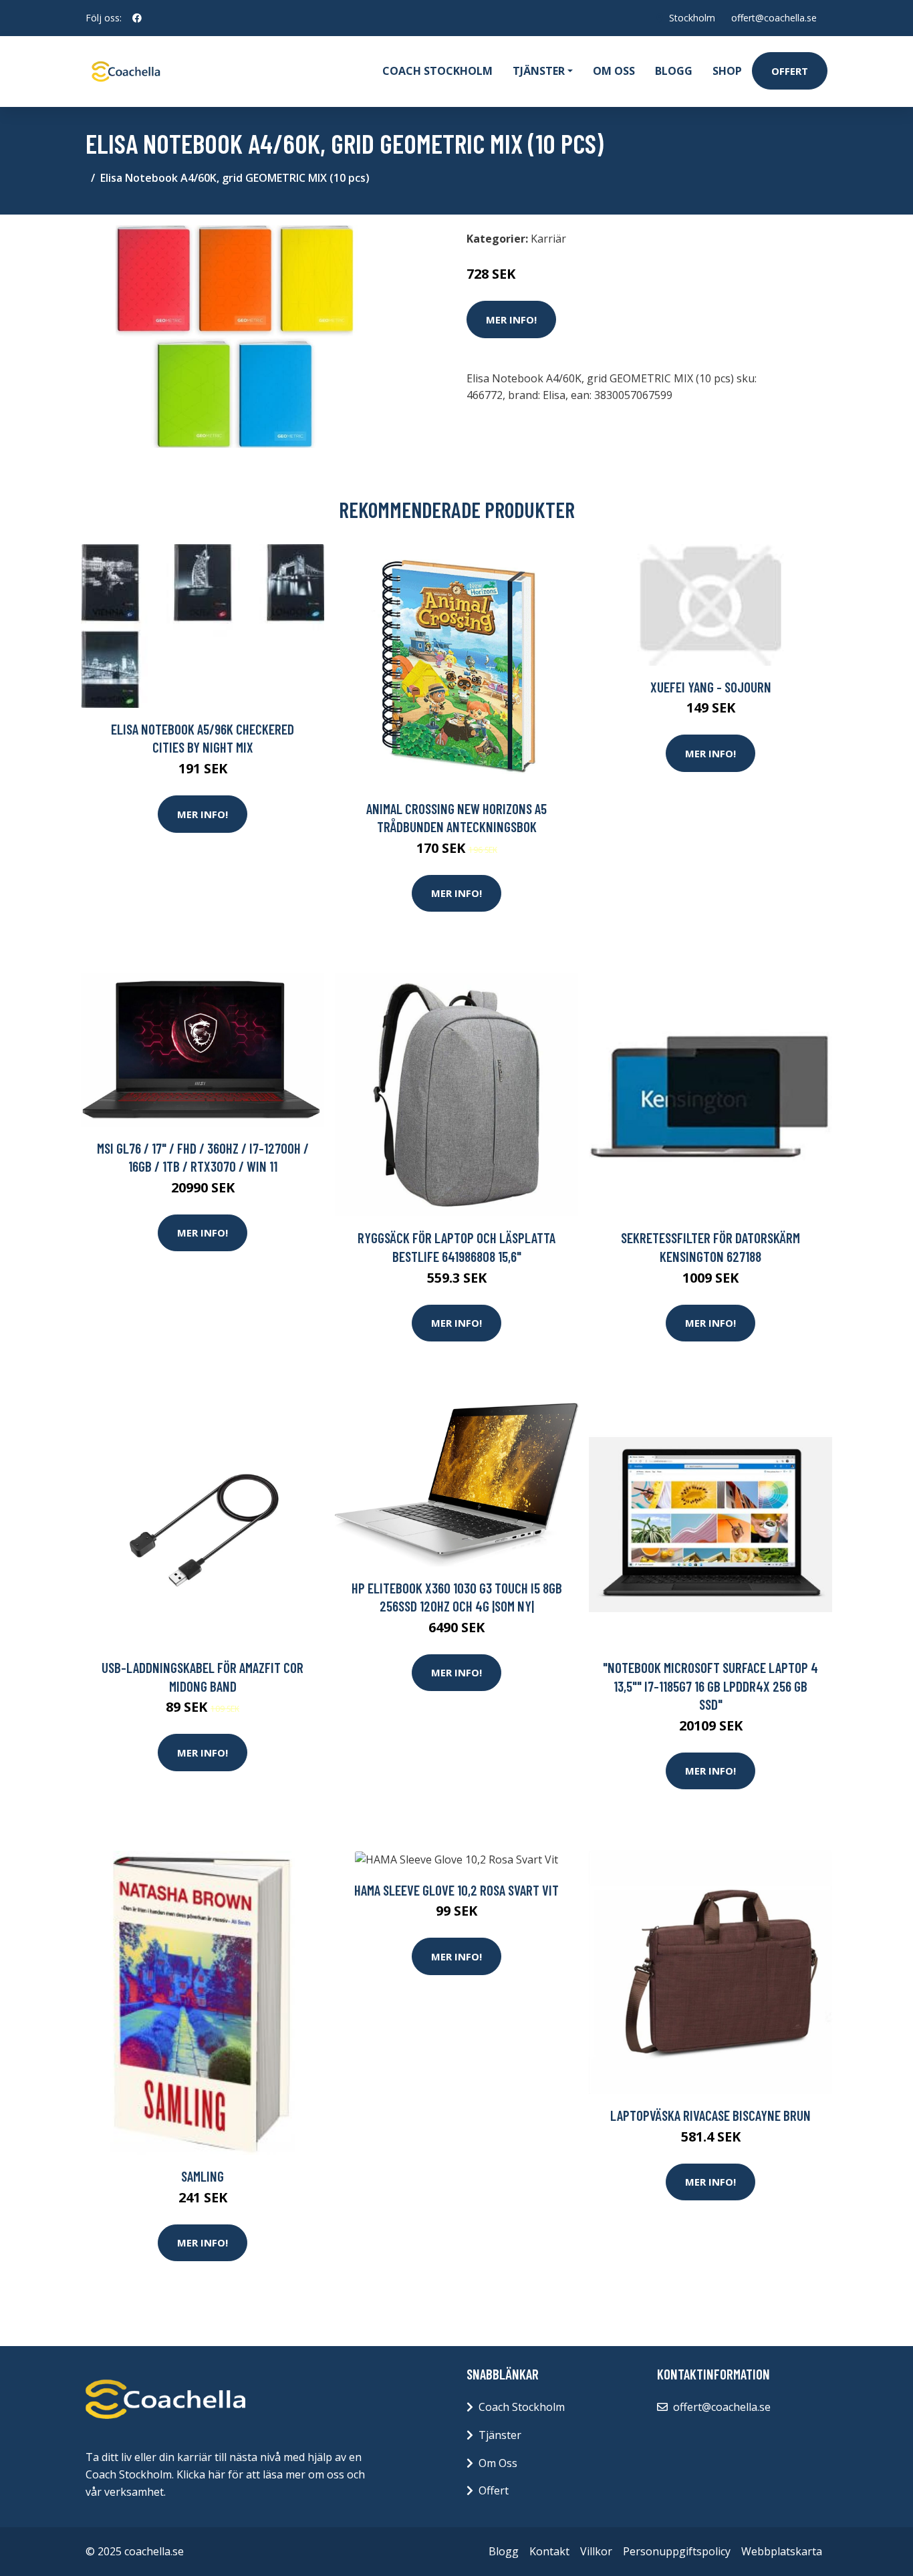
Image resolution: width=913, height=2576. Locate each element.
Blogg (674, 71)
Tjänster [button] (539, 71)
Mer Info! (511, 319)
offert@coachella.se (774, 18)
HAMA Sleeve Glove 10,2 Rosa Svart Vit (456, 1890)
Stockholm (692, 18)
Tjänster (500, 2435)
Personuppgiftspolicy (677, 2551)
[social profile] (137, 18)
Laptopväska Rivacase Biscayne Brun (710, 2115)
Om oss (614, 71)
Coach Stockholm (437, 71)
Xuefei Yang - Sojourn (711, 687)
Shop (727, 71)
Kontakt (549, 2551)
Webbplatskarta (782, 2551)
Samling (203, 2176)
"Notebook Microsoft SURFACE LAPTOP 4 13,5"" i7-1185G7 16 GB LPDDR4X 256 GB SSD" (710, 1686)
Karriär (548, 239)
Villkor (596, 2551)
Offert (790, 71)
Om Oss (498, 2463)
